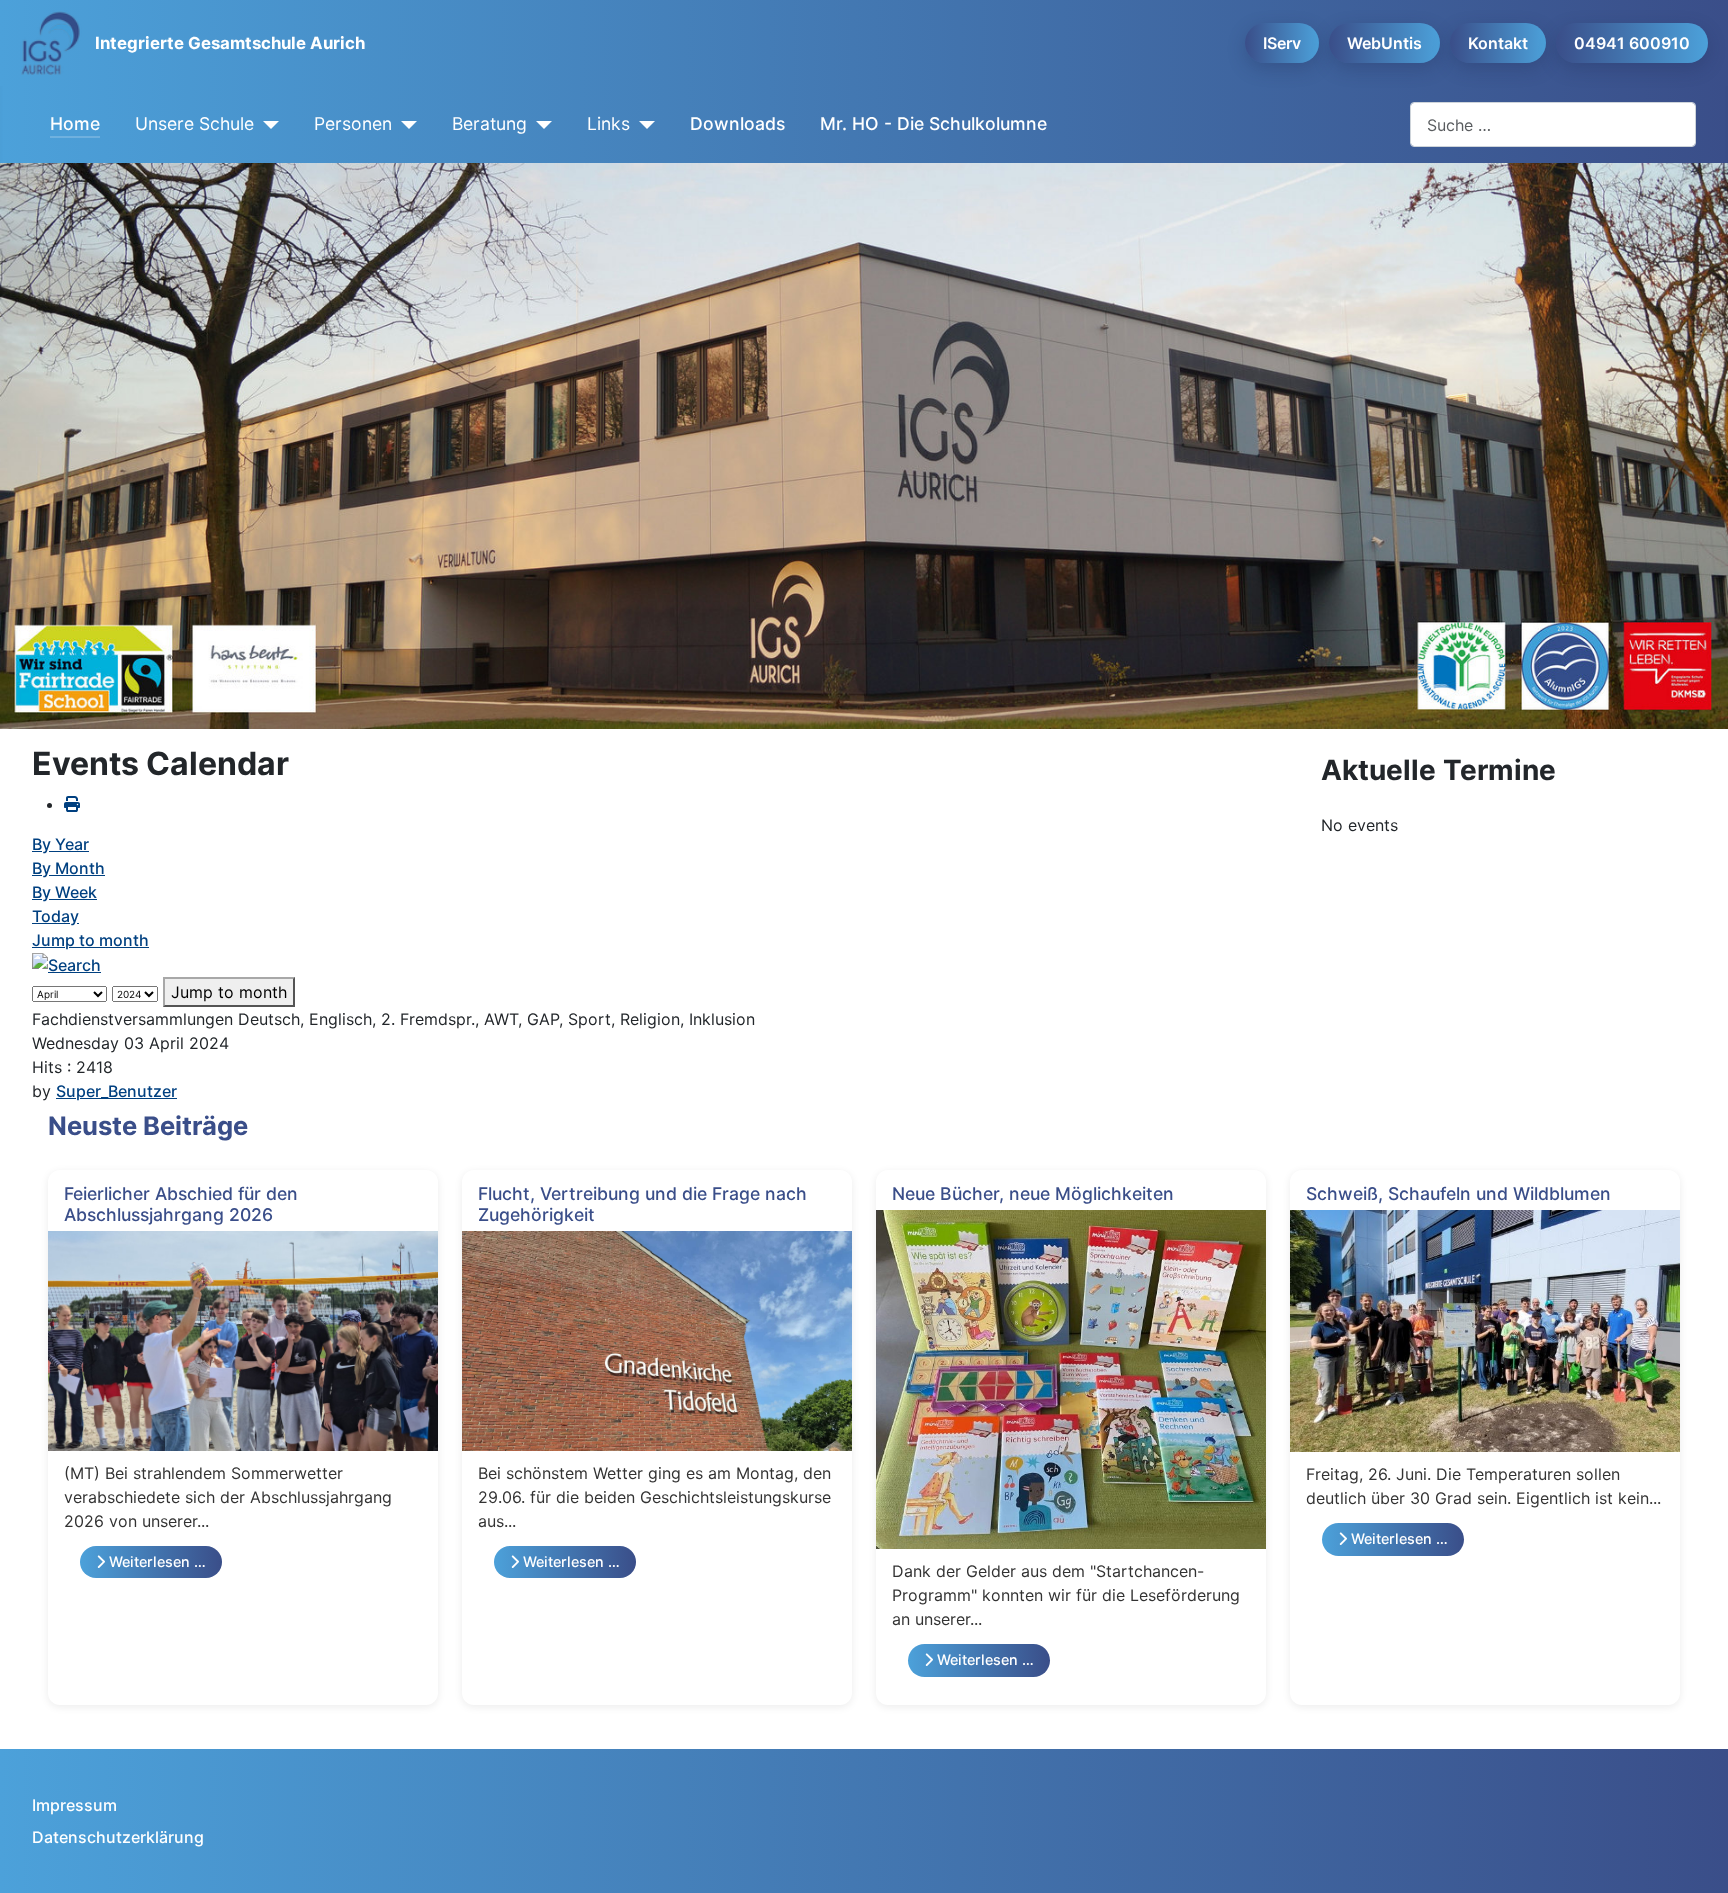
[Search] (66, 964)
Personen (353, 123)
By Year (60, 844)
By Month (68, 868)
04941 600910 (1632, 43)
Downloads (737, 123)
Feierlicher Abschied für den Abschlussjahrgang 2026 (181, 1204)
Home (75, 123)
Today (55, 916)
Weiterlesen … (155, 1561)
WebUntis (1384, 43)
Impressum (74, 1805)
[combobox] (1553, 124)
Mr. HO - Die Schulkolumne (933, 123)
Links (608, 123)
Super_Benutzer (116, 1091)
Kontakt (1498, 43)
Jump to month (90, 940)
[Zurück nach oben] (1693, 1856)
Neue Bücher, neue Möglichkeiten (1033, 1193)
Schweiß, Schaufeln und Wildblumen (1458, 1193)
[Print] (72, 804)
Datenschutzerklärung (118, 1837)
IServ (1282, 43)
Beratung (489, 123)
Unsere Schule (194, 123)
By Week (64, 892)
